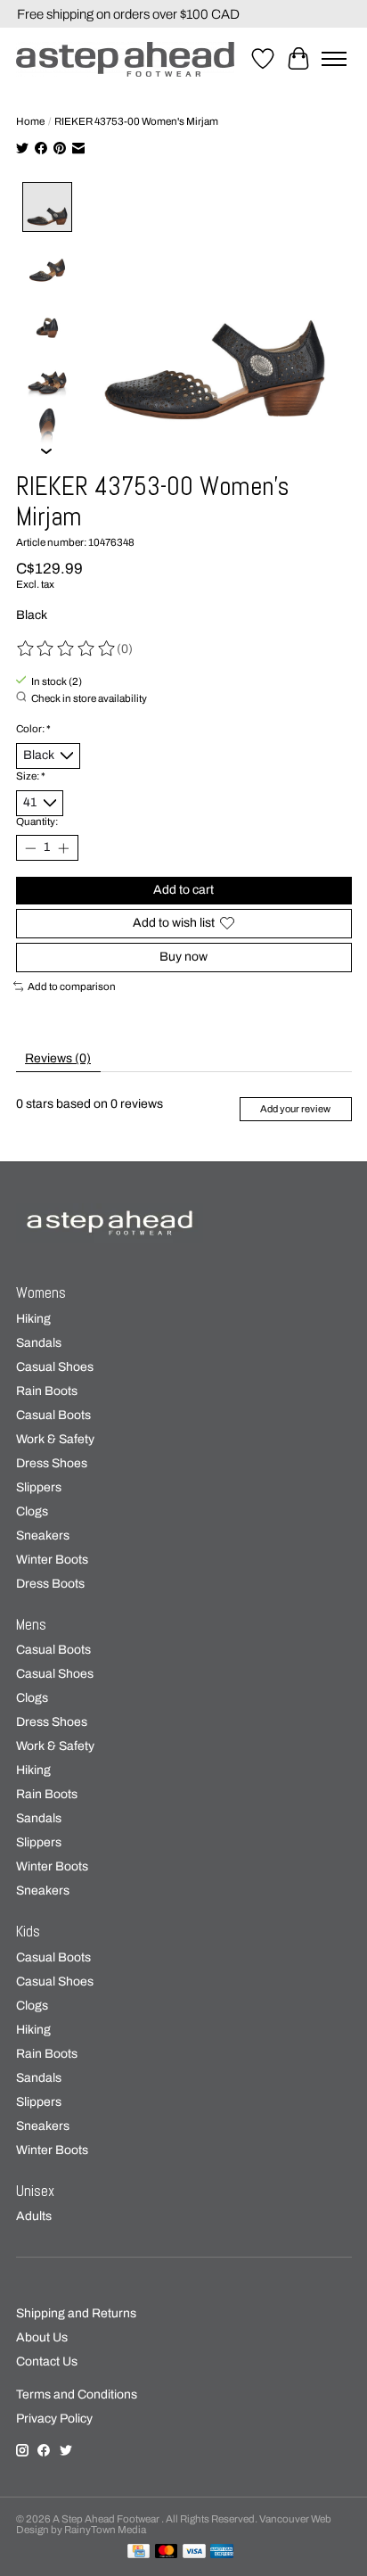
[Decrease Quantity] (30, 847)
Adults (34, 2216)
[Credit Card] (139, 2552)
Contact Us (47, 2361)
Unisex (35, 2191)
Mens (31, 1625)
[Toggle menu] (334, 59)
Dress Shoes (52, 1463)
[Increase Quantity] (63, 847)
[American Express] (222, 2552)
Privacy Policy (54, 2419)
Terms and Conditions (77, 2394)
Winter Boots (52, 1560)
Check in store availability (89, 698)
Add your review (295, 1109)
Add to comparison (72, 987)
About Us (42, 2337)
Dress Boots (50, 1584)
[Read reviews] (67, 649)
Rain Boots (47, 1391)
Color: (33, 729)
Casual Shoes (55, 1367)
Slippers (39, 1487)
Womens (41, 1293)
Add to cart (183, 890)
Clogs (32, 1511)
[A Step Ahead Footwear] (125, 59)
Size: (31, 776)
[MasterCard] (167, 2552)
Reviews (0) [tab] (58, 1058)
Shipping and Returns (76, 2313)
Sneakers (43, 1536)
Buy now (183, 957)
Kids (28, 1932)
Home (30, 121)
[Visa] (194, 2552)
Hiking (33, 1319)
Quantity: (37, 822)
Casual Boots (53, 1415)
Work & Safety (55, 1439)
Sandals (39, 1343)
